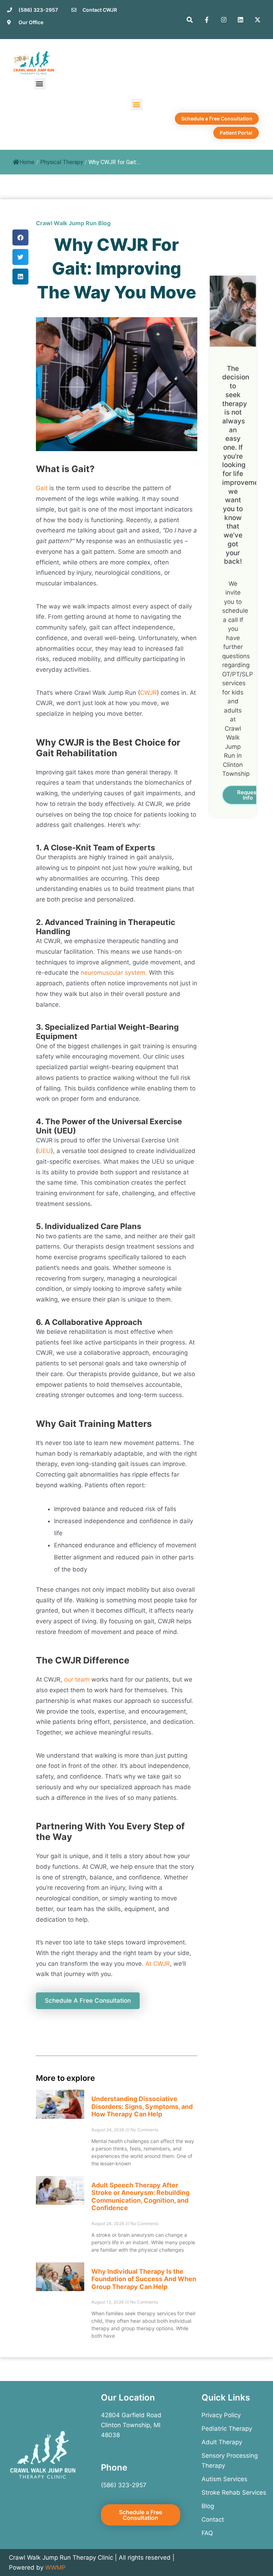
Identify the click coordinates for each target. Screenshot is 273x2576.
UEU (44, 1151)
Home (27, 162)
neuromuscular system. (114, 973)
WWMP (55, 2567)
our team (77, 1679)
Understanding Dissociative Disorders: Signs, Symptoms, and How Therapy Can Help (142, 2106)
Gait (43, 488)
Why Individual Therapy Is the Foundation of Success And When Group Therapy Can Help (144, 2279)
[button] (40, 84)
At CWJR (158, 1964)
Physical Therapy (62, 162)
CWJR (148, 693)
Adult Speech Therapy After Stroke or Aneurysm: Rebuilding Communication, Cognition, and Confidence (140, 2197)
